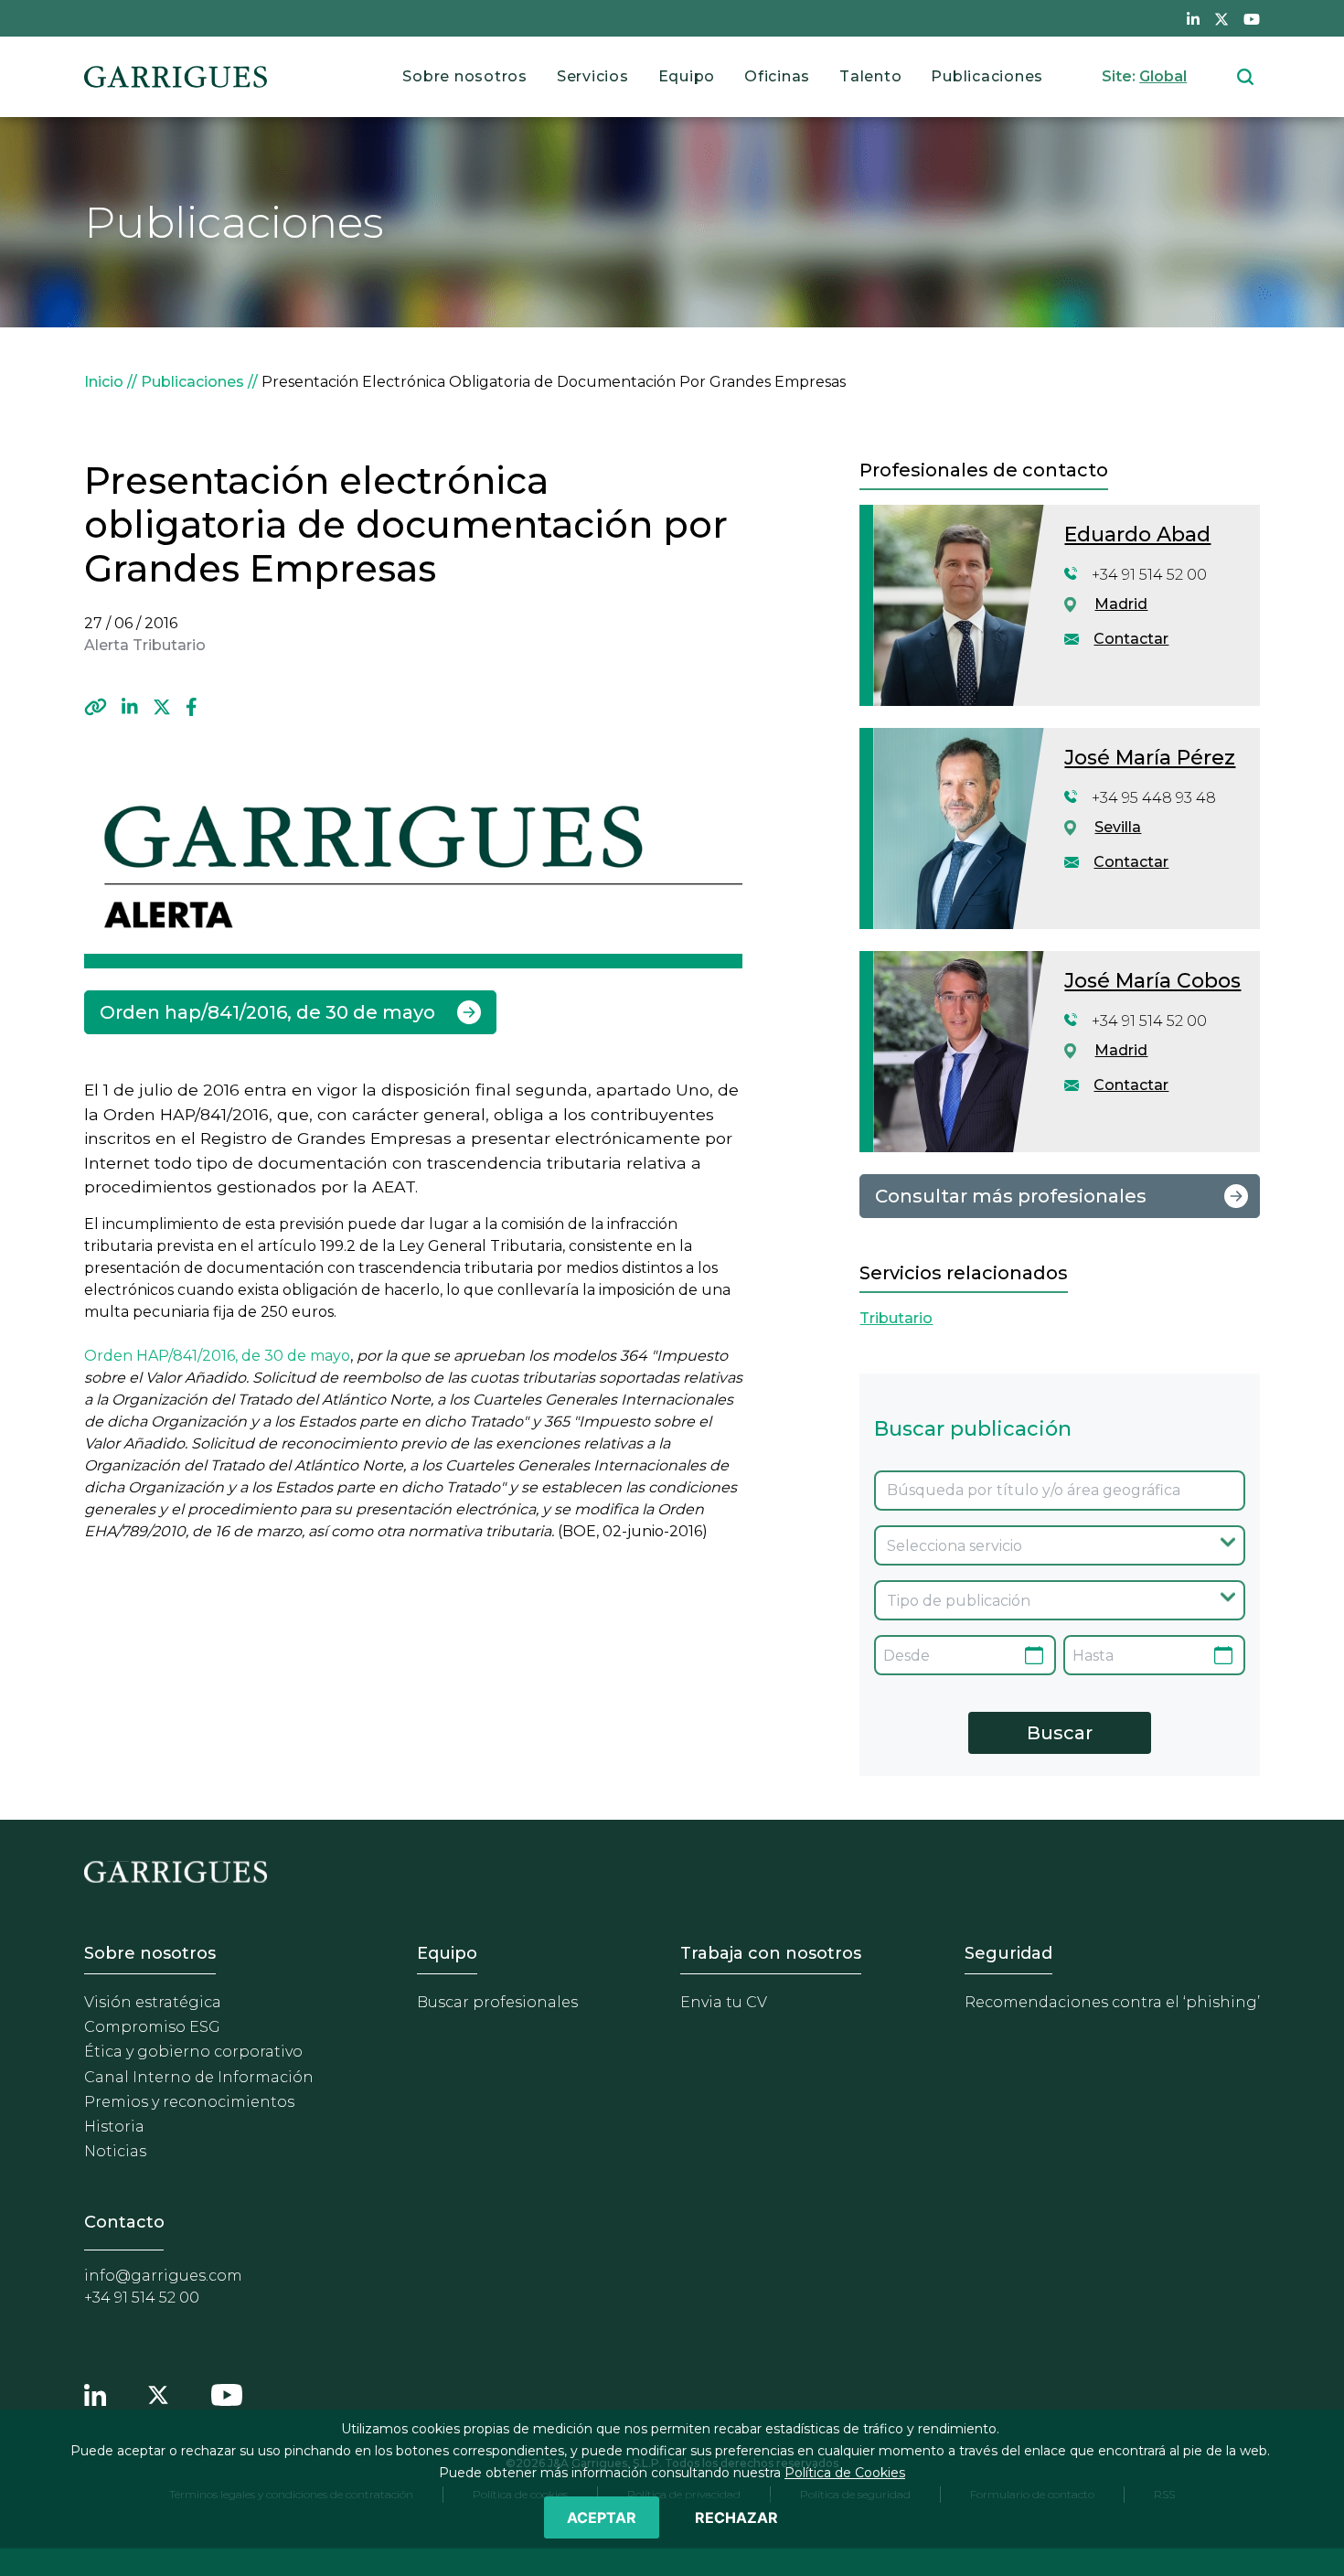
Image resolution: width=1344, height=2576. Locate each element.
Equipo (687, 76)
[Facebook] (192, 707)
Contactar (1131, 639)
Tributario (896, 1318)
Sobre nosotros (465, 76)
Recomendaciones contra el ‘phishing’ (1112, 2002)
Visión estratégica (153, 2002)
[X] (162, 707)
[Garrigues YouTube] (227, 2392)
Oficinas (777, 76)
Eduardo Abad (1137, 534)
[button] (96, 707)
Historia (114, 2127)
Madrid (1121, 604)
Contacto (124, 2222)
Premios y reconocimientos (189, 2102)
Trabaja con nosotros (771, 1953)
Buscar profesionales (497, 2002)
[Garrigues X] (158, 2392)
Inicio (104, 382)
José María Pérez (1150, 758)
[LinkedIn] (130, 707)
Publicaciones (987, 76)
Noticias (115, 2151)
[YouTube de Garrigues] (1252, 18)
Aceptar (602, 2517)
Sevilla (1118, 827)
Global (1163, 76)
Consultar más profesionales (1011, 1196)
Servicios (593, 76)
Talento (870, 76)
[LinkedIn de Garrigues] (1193, 18)
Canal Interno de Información (199, 2077)
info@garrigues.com (163, 2276)
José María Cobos (1152, 981)
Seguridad (1008, 1953)
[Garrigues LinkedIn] (95, 2392)
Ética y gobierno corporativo (193, 2052)
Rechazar (736, 2517)
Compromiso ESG (152, 2027)
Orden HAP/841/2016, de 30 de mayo (217, 1356)
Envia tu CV (724, 2002)
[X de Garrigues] (1221, 18)
